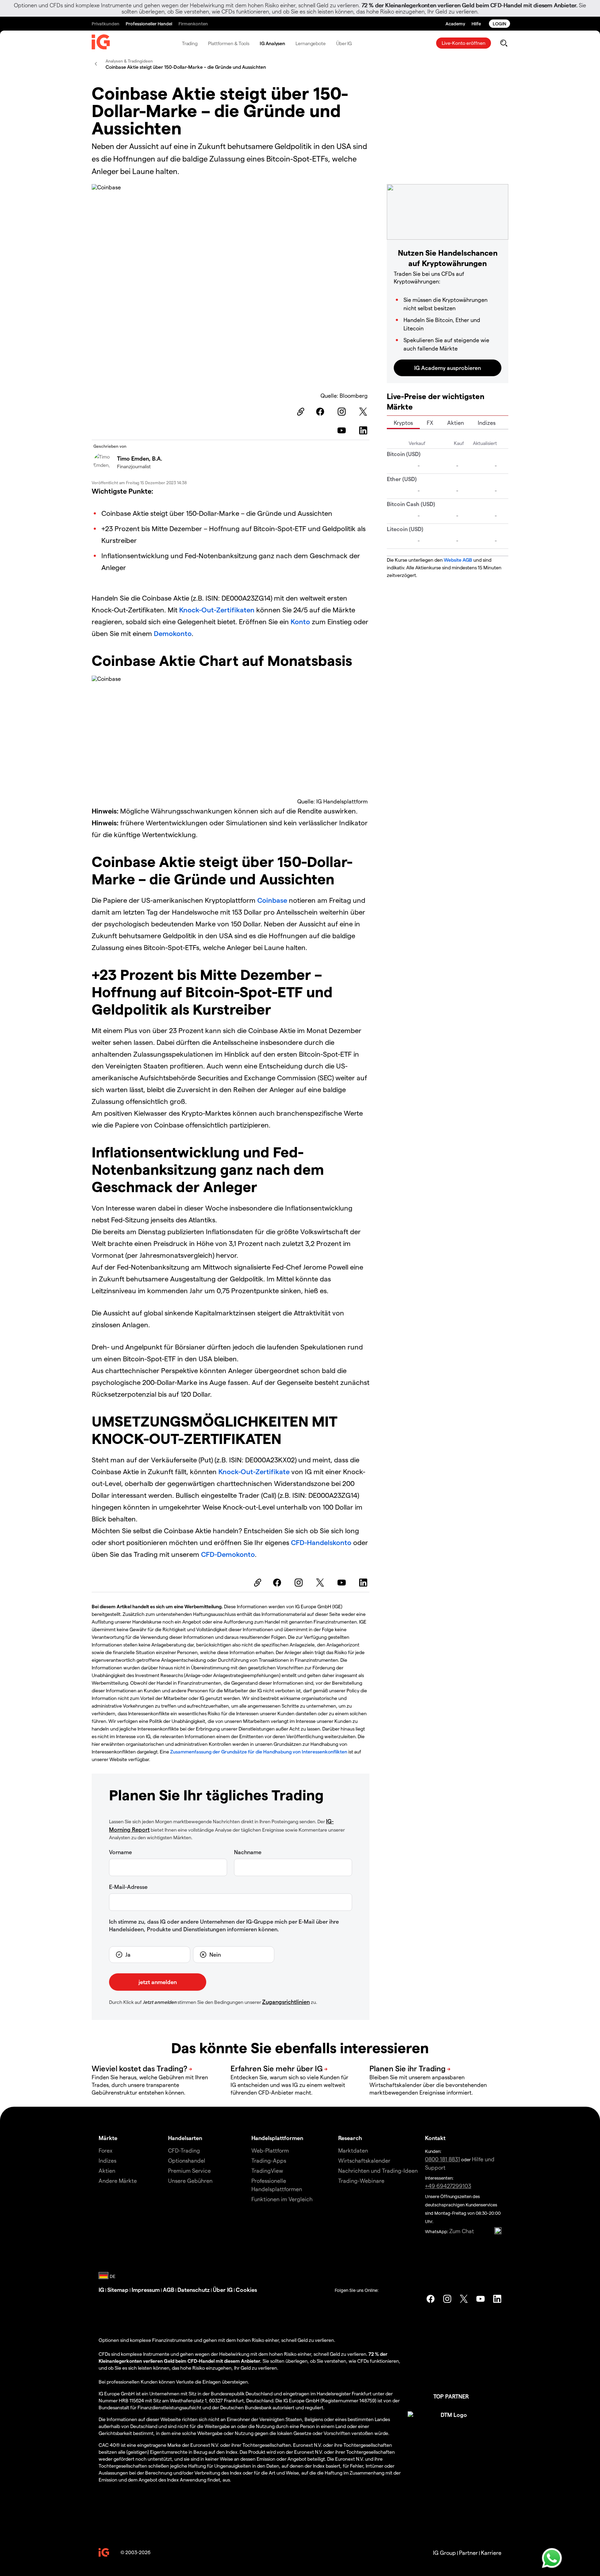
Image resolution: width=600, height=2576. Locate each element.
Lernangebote (311, 43)
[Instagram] (343, 412)
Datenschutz (194, 2290)
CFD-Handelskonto (321, 1542)
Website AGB (458, 560)
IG (101, 2290)
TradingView (267, 2170)
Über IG (344, 43)
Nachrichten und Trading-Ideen (378, 2170)
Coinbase (272, 900)
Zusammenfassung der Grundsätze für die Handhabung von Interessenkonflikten (259, 1752)
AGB (169, 2290)
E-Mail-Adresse (128, 1887)
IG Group (444, 2553)
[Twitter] (364, 412)
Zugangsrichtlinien (286, 2002)
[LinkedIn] (364, 430)
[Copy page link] (300, 412)
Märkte (108, 2138)
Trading (190, 43)
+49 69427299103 (448, 2186)
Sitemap (118, 2290)
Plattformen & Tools (229, 43)
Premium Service (189, 2170)
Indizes (487, 423)
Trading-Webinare (361, 2181)
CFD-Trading (184, 2150)
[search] (504, 43)
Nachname (248, 1852)
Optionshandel (187, 2160)
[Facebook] (321, 412)
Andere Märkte (118, 2181)
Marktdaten (353, 2150)
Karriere (491, 2553)
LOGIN (499, 23)
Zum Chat (462, 2231)
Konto (301, 621)
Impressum (146, 2290)
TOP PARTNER (451, 2396)
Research (350, 2138)
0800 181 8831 (443, 2159)
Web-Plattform (270, 2150)
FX (430, 423)
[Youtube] (343, 430)
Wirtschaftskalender (364, 2160)
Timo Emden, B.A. (140, 458)
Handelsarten (185, 2138)
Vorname (120, 1852)
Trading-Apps (269, 2160)
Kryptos (403, 423)
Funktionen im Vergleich (282, 2199)
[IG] (101, 43)
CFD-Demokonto (228, 1554)
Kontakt (435, 2138)
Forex (106, 2150)
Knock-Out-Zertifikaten (217, 610)
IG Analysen (272, 43)
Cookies (246, 2290)
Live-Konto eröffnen (464, 43)
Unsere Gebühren (190, 2181)
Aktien (456, 423)
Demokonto (173, 633)
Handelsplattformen (277, 2138)
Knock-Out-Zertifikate (254, 1471)
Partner (468, 2553)
